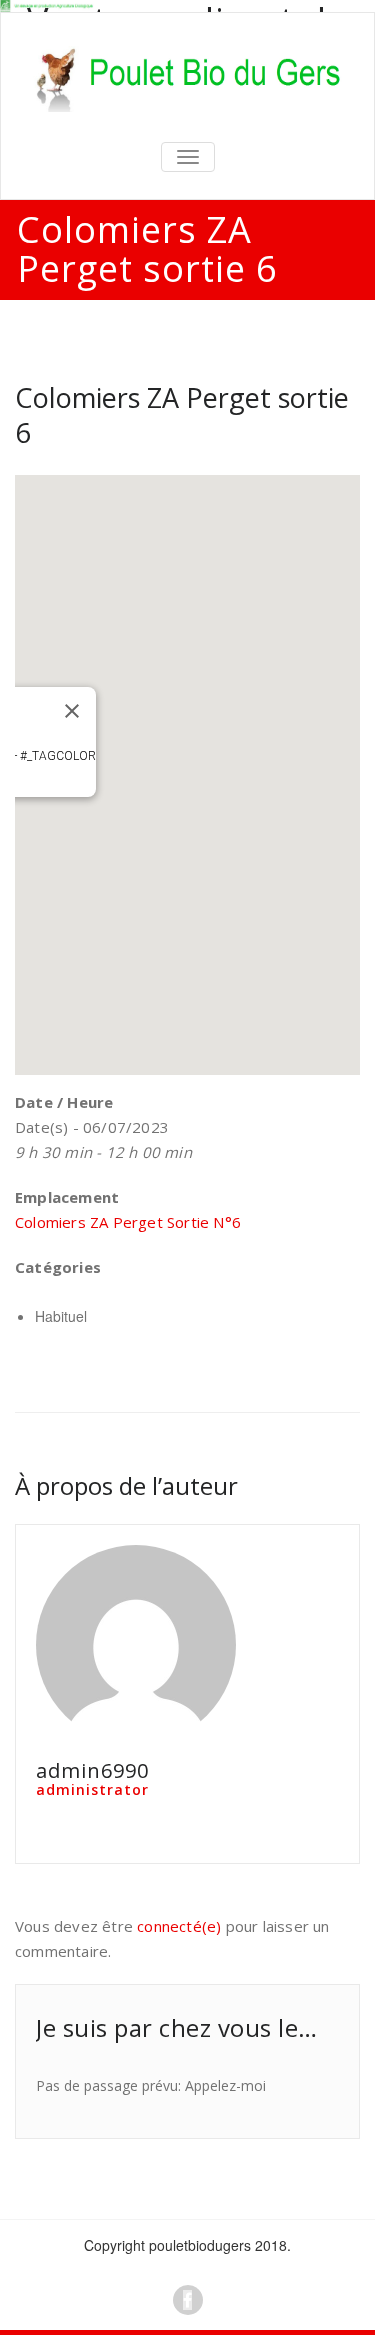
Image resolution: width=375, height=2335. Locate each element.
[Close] (72, 711)
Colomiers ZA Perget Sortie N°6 (128, 1222)
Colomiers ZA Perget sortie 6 (182, 415)
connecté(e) (179, 1926)
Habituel (61, 1316)
